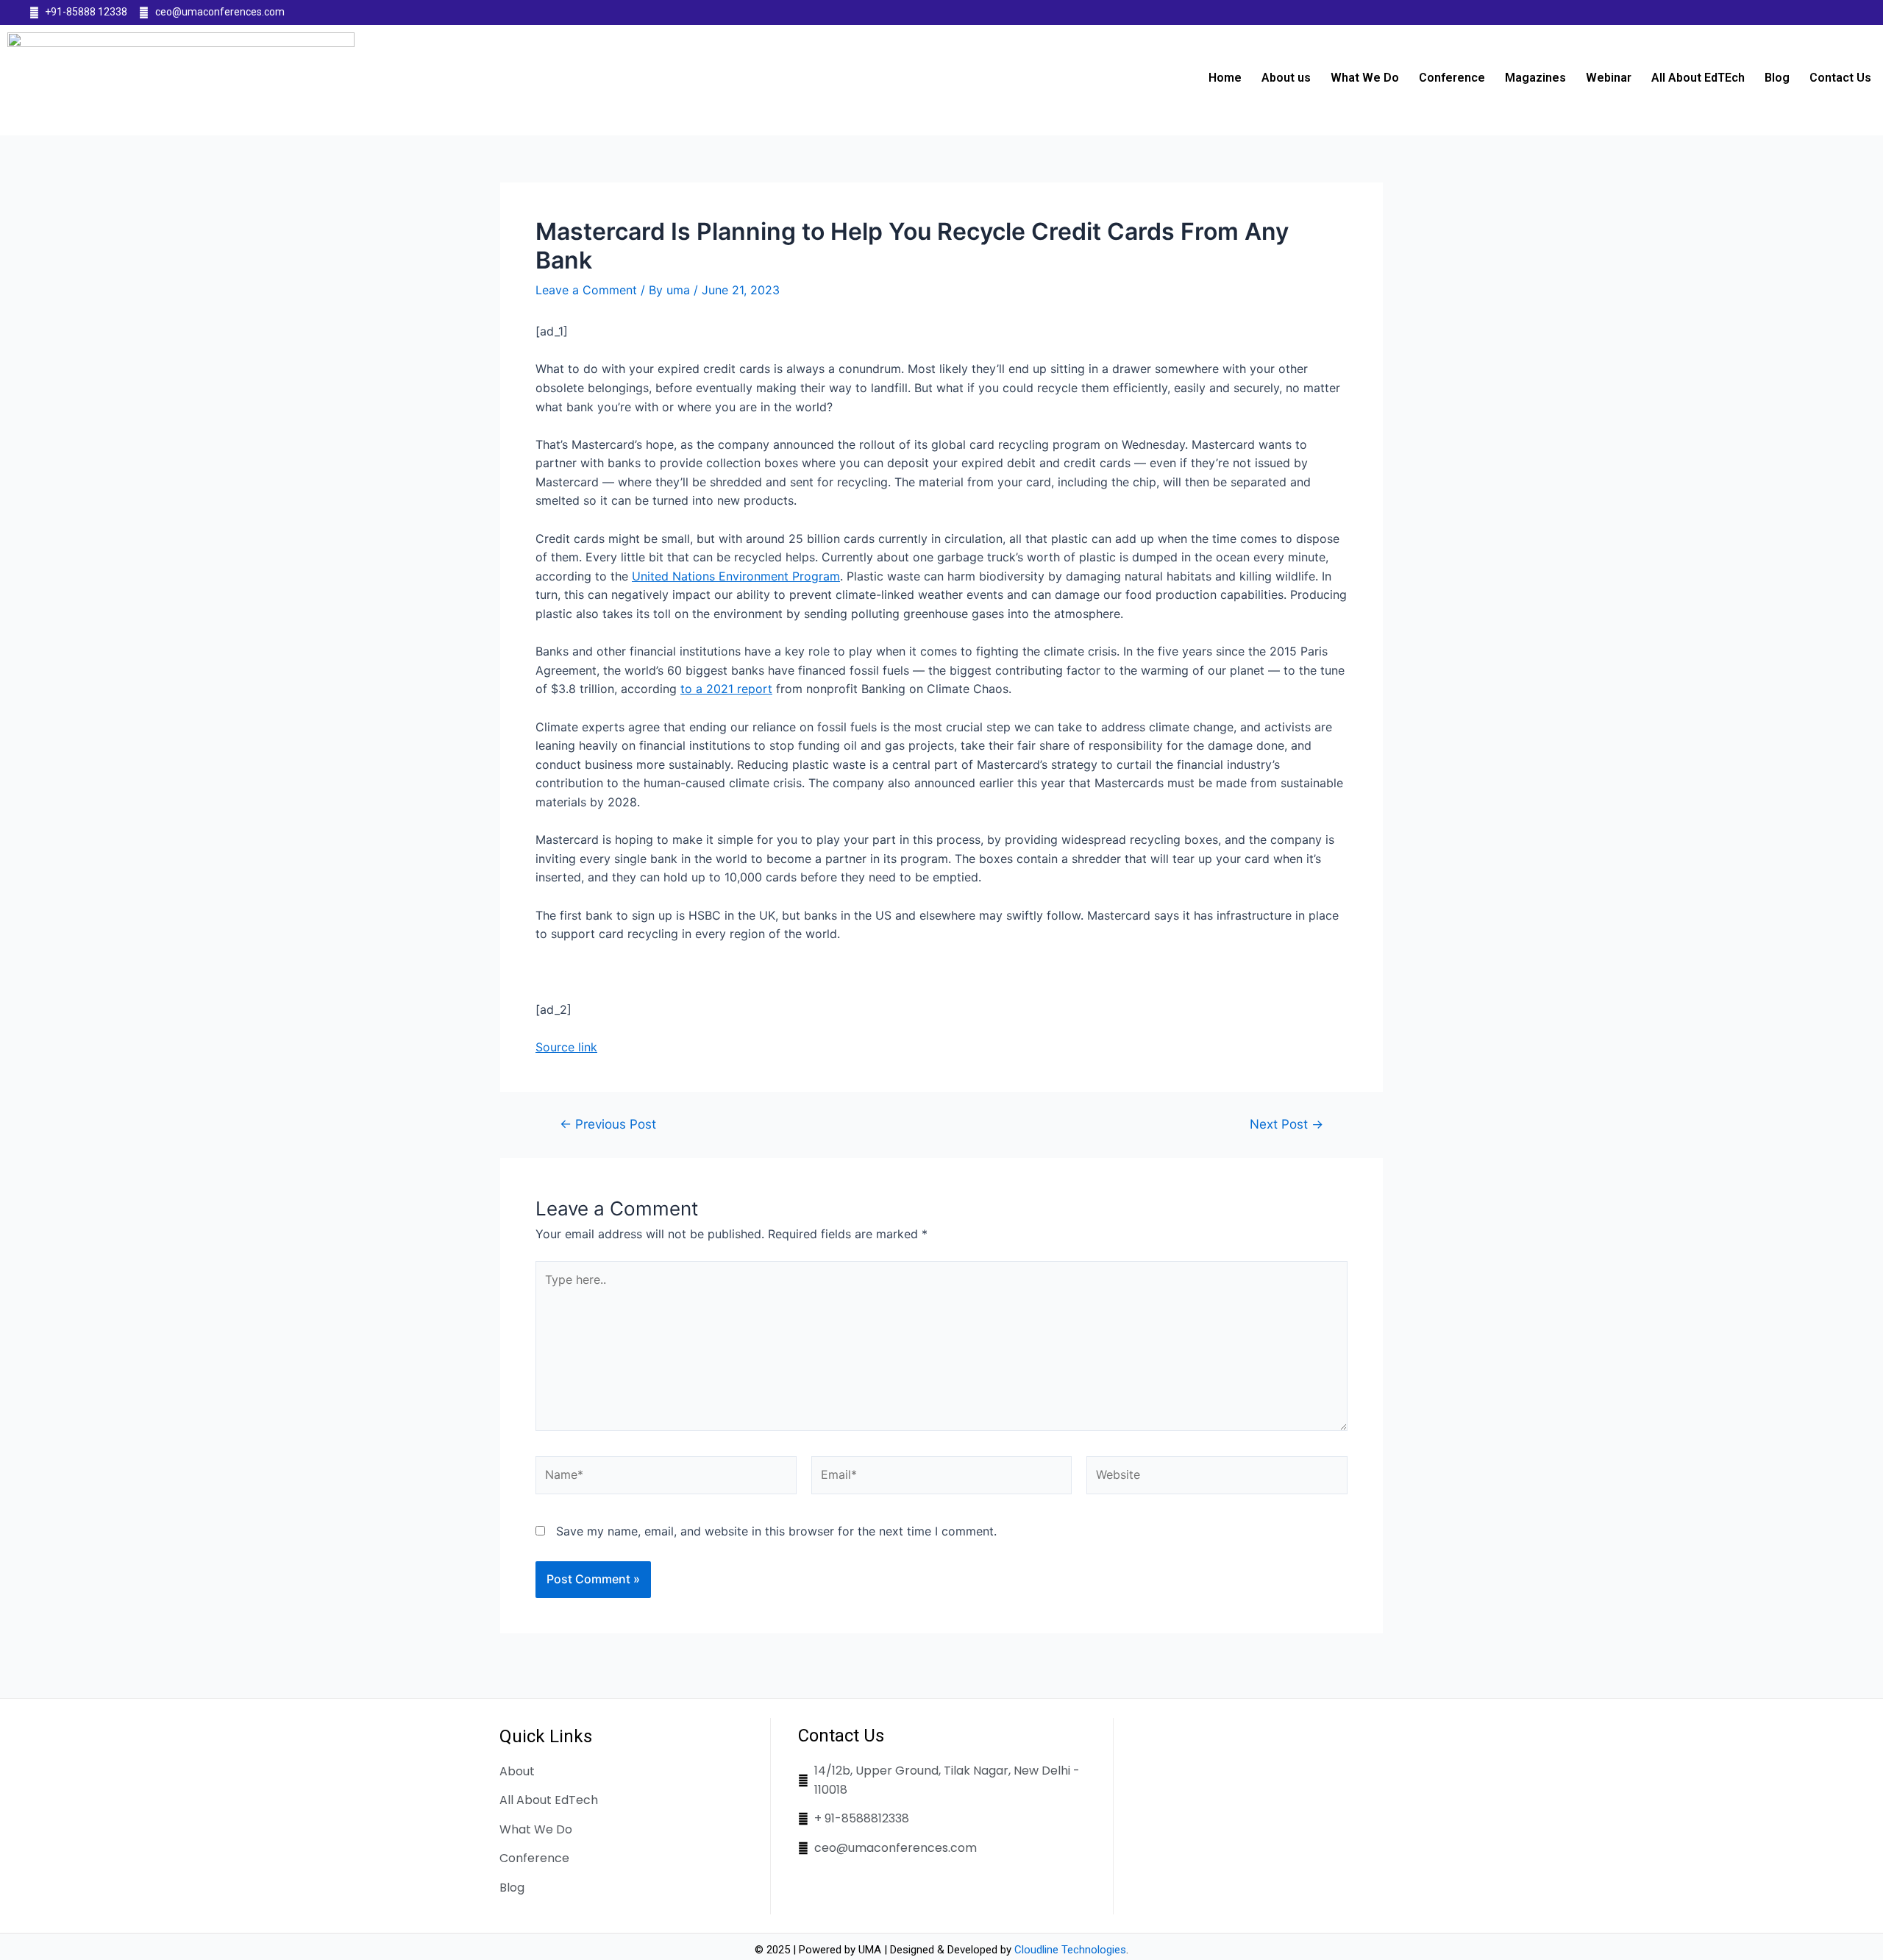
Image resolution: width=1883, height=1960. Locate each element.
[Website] (1217, 1477)
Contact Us (1840, 78)
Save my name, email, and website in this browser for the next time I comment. (776, 1531)
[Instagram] (1845, 13)
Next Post (1286, 1124)
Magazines (1535, 78)
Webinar (1609, 78)
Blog (1777, 78)
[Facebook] (1787, 13)
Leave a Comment (586, 290)
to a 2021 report (726, 689)
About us (1286, 78)
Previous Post (608, 1124)
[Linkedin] (1817, 13)
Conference (1452, 78)
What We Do (1365, 78)
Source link (566, 1047)
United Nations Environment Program (736, 576)
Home (1225, 78)
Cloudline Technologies (1070, 1950)
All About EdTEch (1698, 78)
